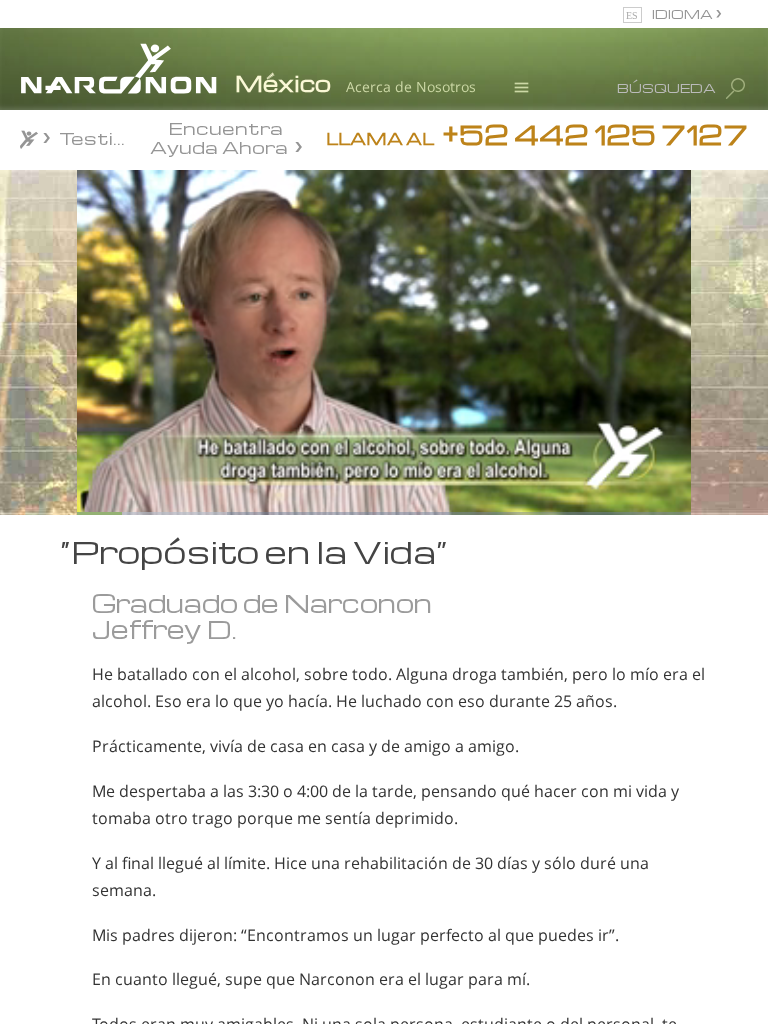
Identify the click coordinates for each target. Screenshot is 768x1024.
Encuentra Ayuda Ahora (219, 136)
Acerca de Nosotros (411, 86)
